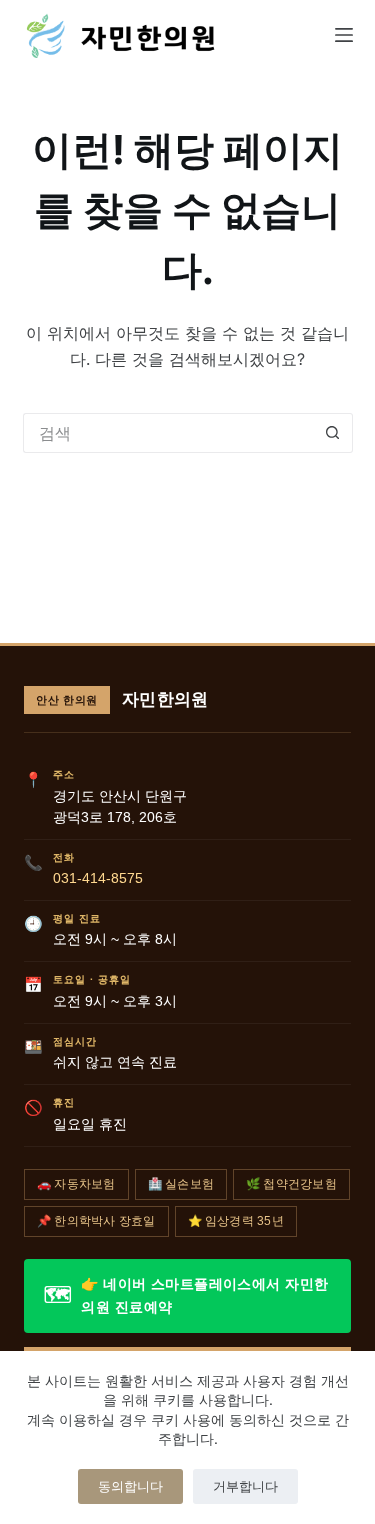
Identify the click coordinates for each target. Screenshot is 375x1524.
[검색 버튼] (333, 433)
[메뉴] (344, 35)
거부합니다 (245, 1486)
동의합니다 (130, 1486)
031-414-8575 (98, 878)
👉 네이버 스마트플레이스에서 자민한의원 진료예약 (186, 1295)
